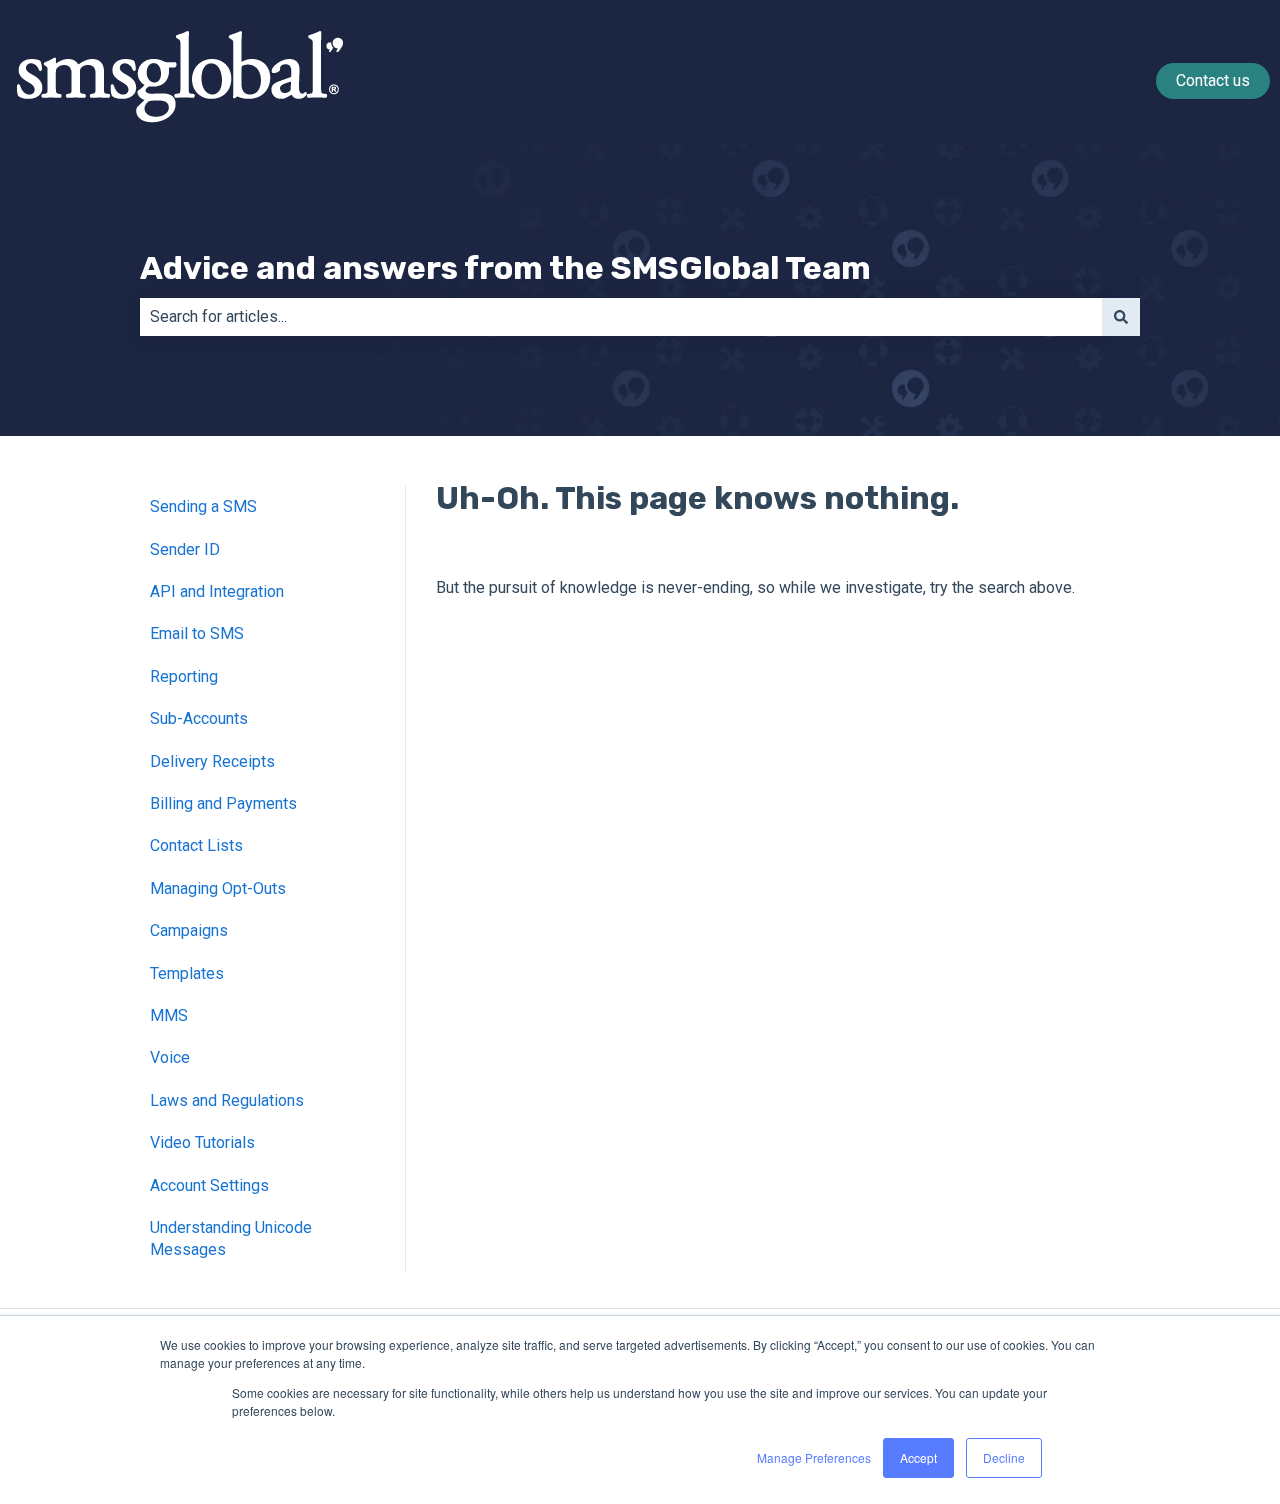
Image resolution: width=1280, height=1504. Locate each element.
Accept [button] (918, 1457)
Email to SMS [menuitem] (197, 633)
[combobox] (621, 317)
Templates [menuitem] (187, 973)
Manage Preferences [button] (814, 1457)
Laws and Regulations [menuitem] (227, 1100)
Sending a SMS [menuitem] (203, 506)
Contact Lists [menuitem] (196, 845)
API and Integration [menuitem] (217, 591)
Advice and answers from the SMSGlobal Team (505, 268)
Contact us (1213, 80)
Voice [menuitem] (170, 1057)
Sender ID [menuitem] (185, 549)
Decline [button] (1004, 1457)
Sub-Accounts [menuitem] (199, 718)
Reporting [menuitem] (184, 676)
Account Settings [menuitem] (209, 1185)
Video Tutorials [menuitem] (202, 1142)
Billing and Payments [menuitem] (223, 803)
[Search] (1121, 317)
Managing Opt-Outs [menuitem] (218, 888)
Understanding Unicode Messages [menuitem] (231, 1238)
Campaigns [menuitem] (189, 930)
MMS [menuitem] (169, 1015)
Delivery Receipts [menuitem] (212, 761)
